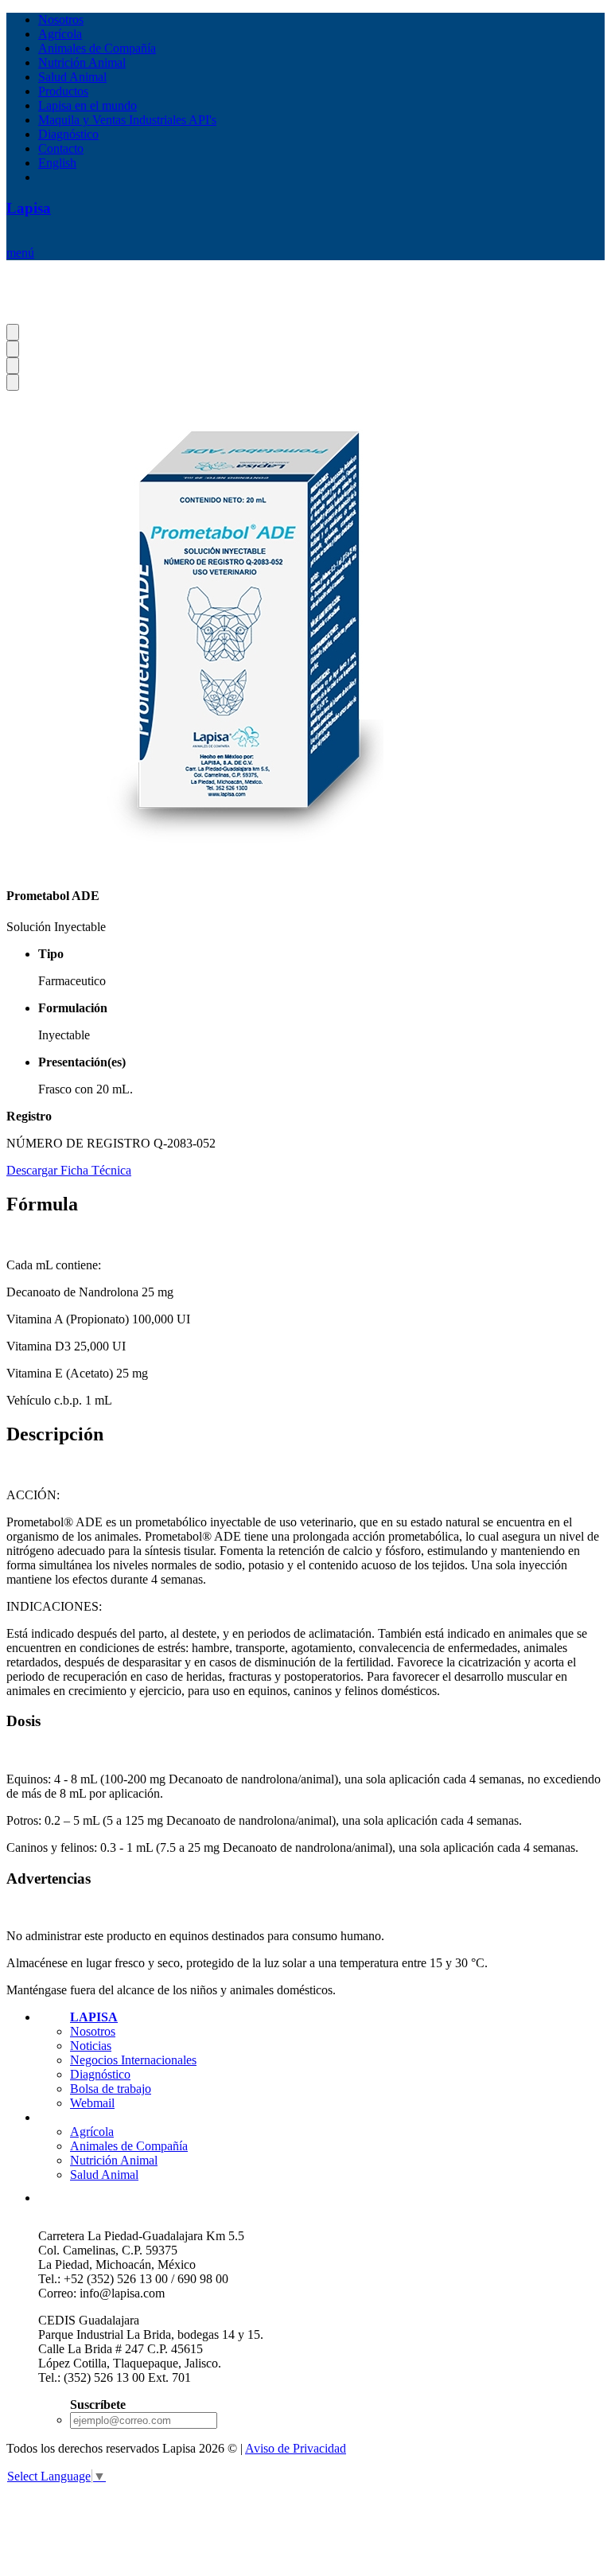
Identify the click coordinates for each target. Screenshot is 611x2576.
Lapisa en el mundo (88, 105)
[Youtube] (204, 2199)
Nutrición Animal (82, 62)
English (57, 163)
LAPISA (94, 2017)
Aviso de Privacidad (296, 2448)
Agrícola (60, 34)
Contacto (61, 148)
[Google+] (55, 2199)
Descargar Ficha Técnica (69, 1170)
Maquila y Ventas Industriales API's (127, 120)
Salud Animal (72, 77)
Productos (63, 91)
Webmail (92, 2103)
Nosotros (61, 19)
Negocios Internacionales (133, 2060)
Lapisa (29, 208)
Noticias (91, 2046)
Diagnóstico (68, 134)
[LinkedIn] (167, 2199)
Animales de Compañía (97, 48)
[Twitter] (129, 2199)
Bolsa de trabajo (111, 2089)
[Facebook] (93, 2199)
